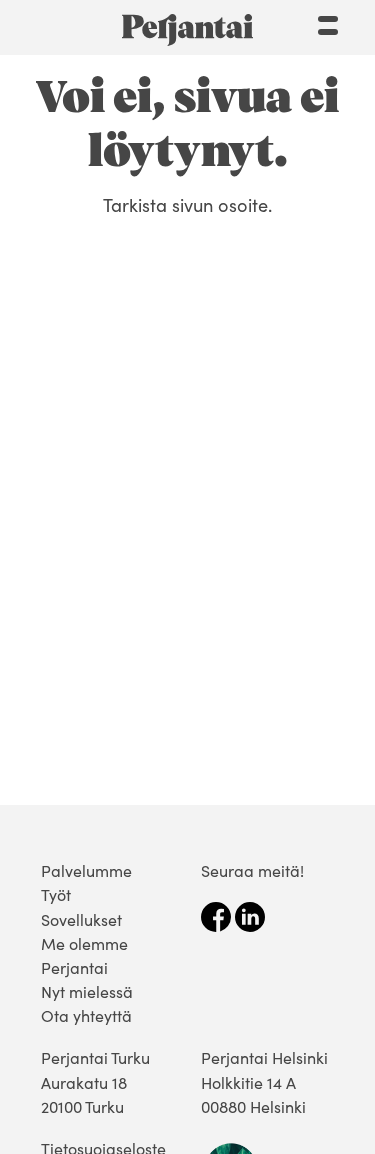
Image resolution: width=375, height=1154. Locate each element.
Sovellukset (81, 919)
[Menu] (328, 23)
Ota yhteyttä (86, 1015)
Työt (56, 894)
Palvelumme (86, 870)
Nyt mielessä (87, 991)
